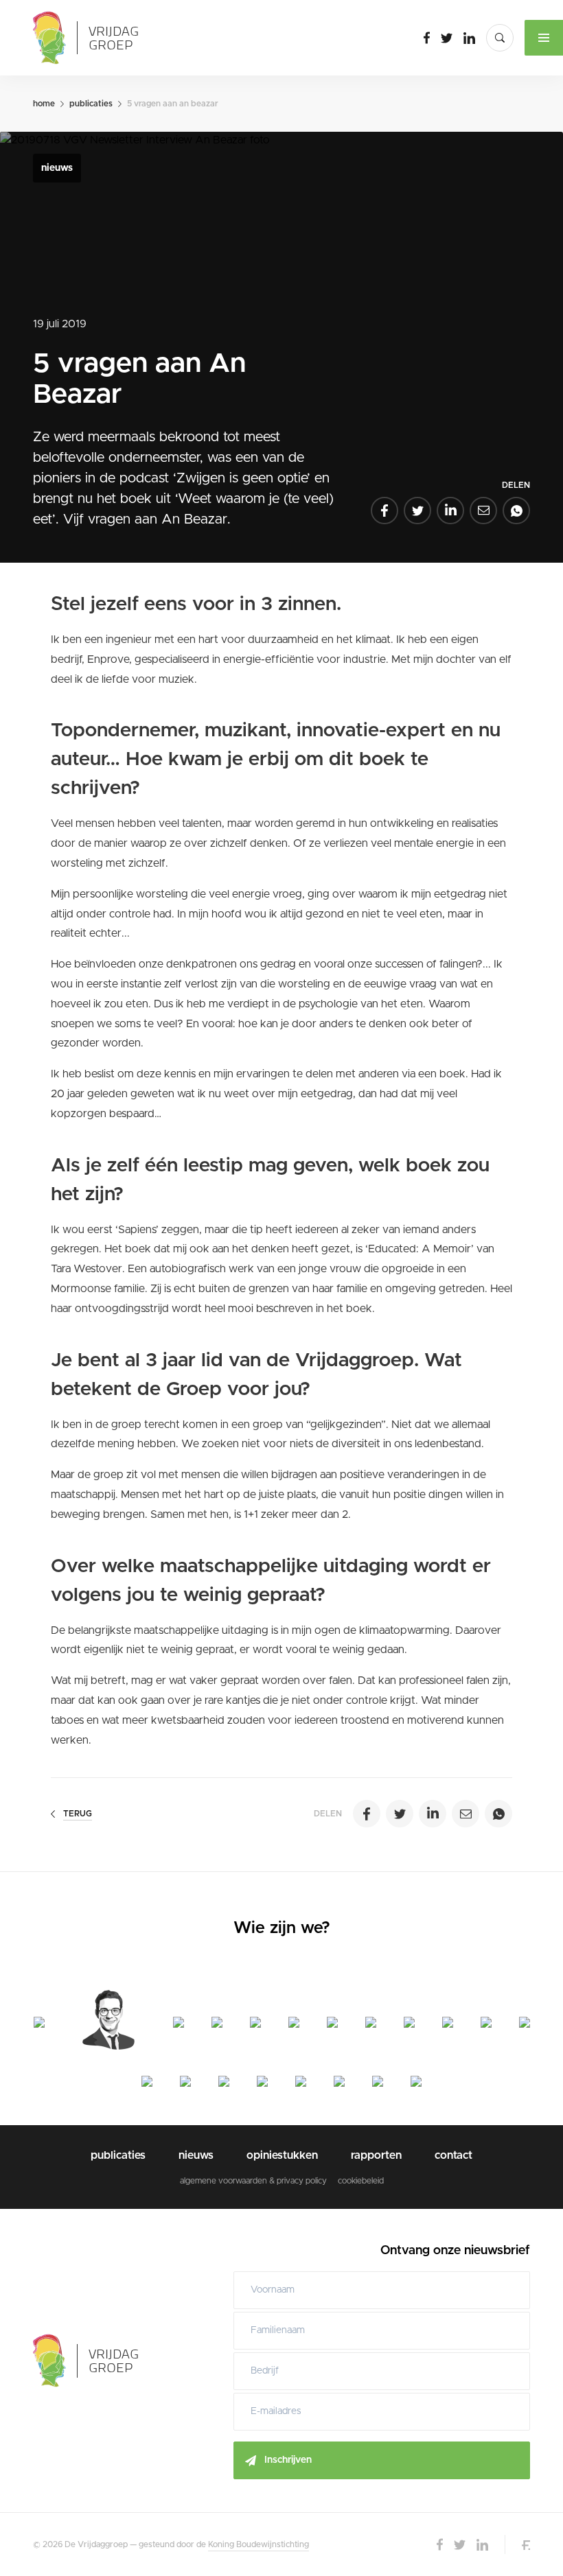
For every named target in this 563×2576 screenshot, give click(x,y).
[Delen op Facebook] (384, 511)
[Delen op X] (417, 511)
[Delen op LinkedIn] (450, 511)
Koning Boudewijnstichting (258, 2544)
